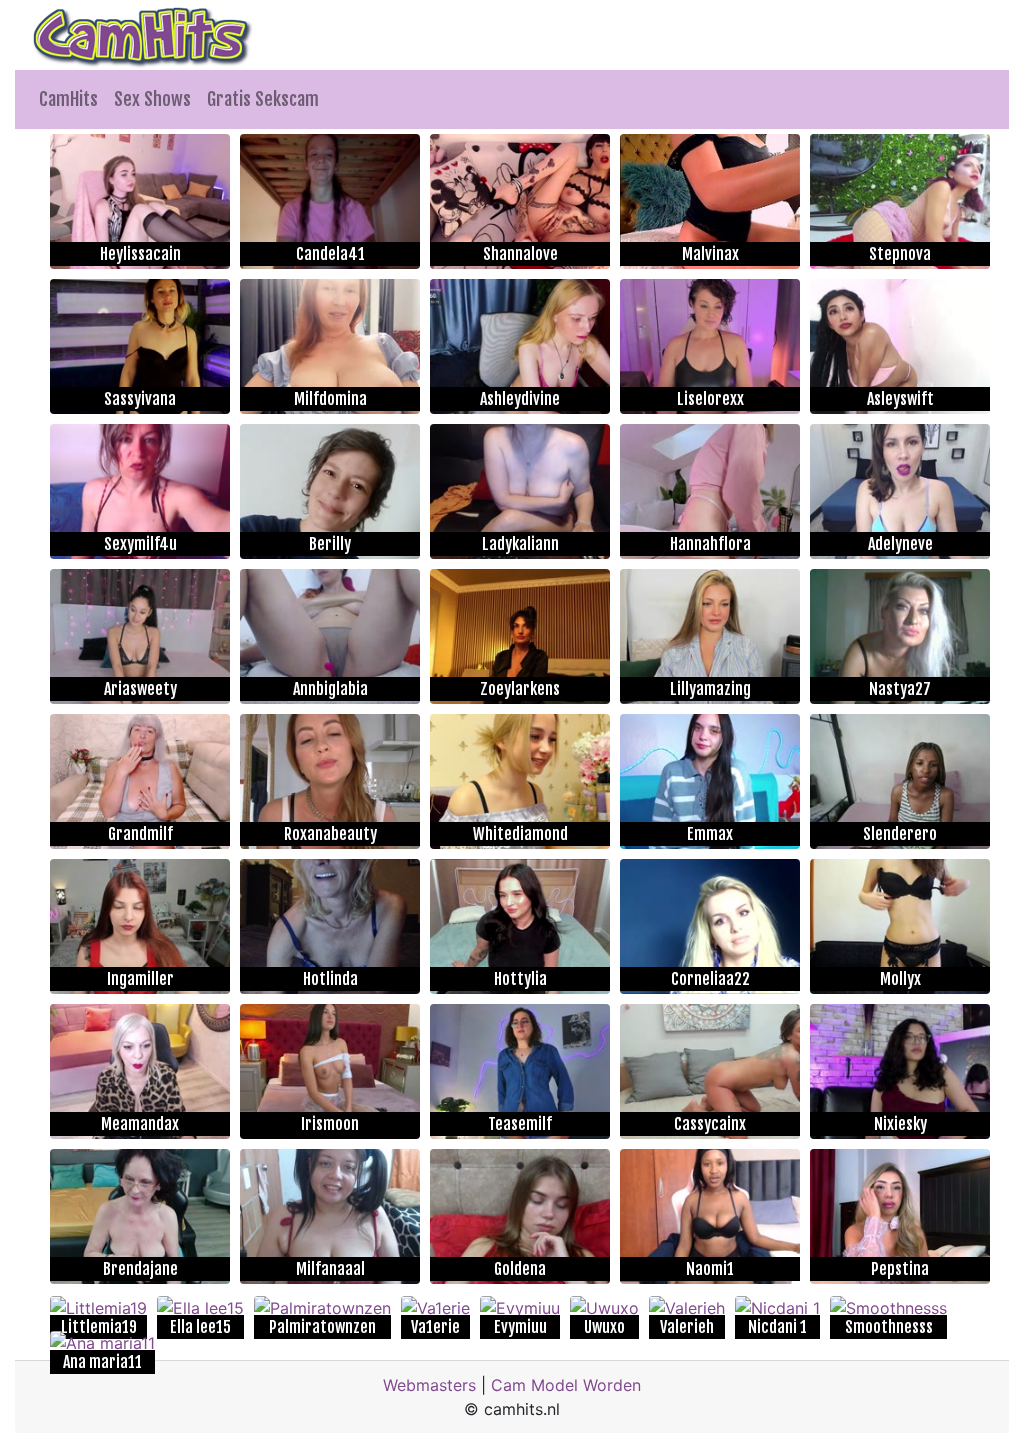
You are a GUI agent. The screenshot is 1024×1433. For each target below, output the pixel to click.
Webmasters (429, 1385)
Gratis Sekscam (263, 99)
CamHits (68, 99)
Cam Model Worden (566, 1385)
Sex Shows (152, 99)
